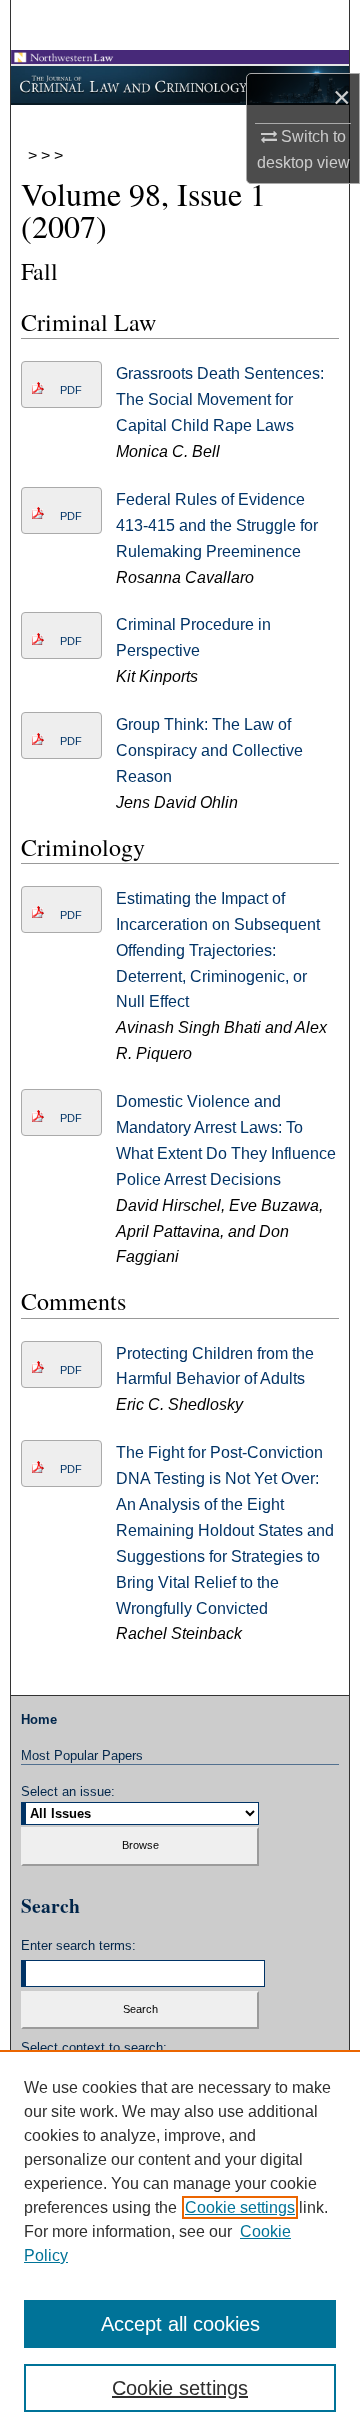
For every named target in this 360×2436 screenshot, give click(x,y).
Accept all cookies (180, 2324)
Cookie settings (240, 2207)
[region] (180, 2243)
